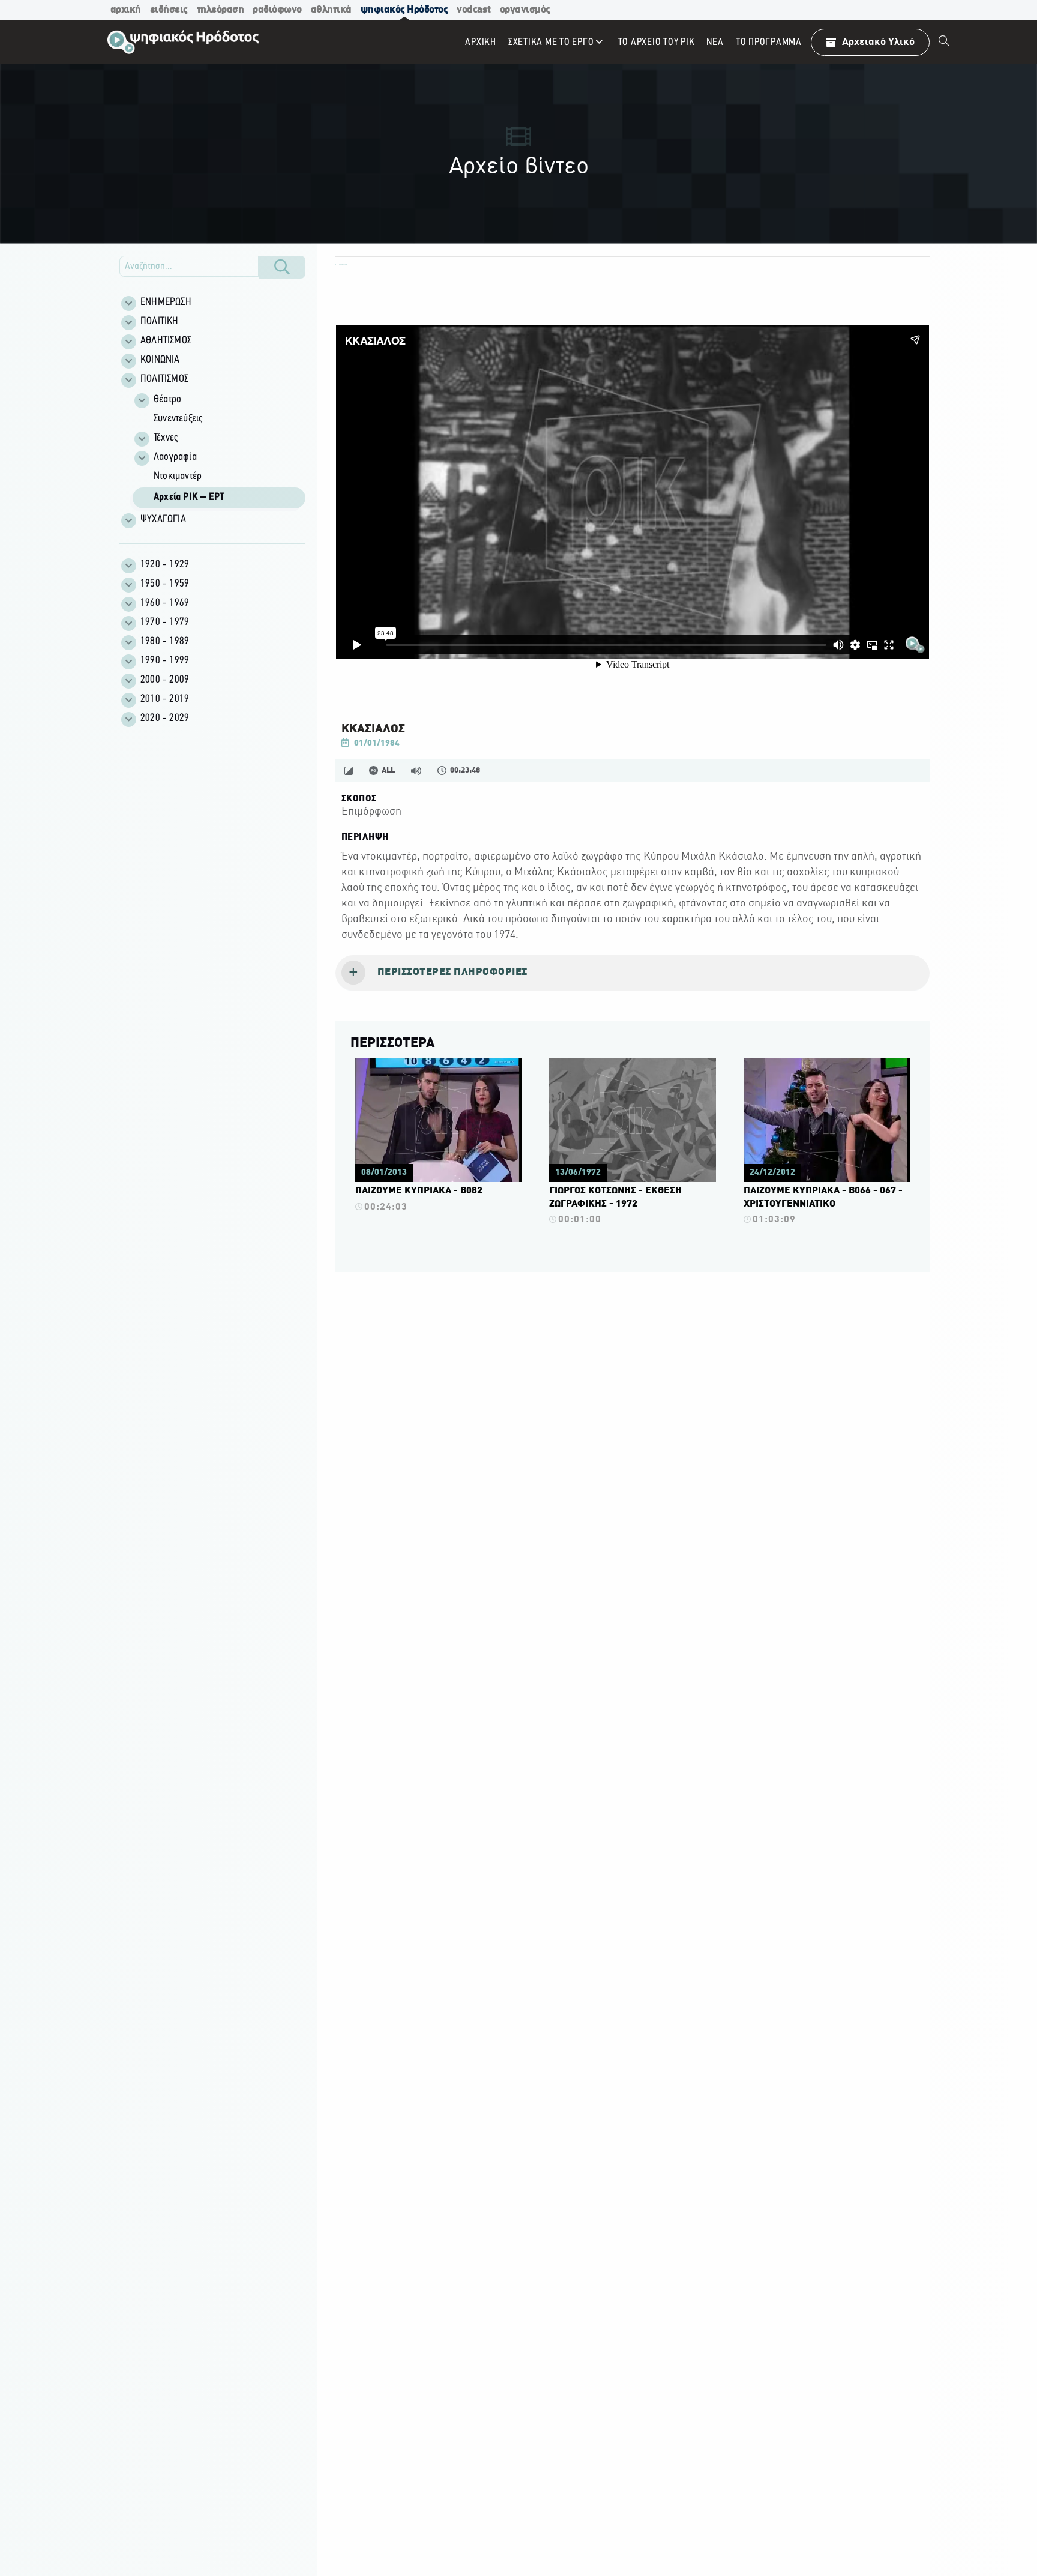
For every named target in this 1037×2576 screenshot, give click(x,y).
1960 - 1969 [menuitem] (165, 603)
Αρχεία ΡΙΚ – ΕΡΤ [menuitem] (189, 498)
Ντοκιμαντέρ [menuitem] (178, 477)
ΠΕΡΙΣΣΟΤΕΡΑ (392, 1043)
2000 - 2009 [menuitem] (165, 680)
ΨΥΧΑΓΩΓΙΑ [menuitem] (163, 520)
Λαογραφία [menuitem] (175, 457)
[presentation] (633, 973)
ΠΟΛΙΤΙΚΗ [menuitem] (160, 322)
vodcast (474, 10)
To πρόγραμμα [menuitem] (769, 42)
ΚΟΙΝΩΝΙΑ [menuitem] (160, 360)
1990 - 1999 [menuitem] (165, 661)
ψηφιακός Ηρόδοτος (404, 10)
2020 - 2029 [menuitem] (165, 719)
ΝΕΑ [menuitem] (715, 42)
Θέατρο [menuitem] (167, 400)
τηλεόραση (221, 10)
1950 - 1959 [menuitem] (165, 584)
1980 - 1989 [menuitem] (165, 642)
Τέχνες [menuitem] (166, 438)
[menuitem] (944, 42)
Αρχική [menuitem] (481, 42)
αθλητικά (331, 10)
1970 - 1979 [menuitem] (165, 623)
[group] (219, 450)
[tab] (633, 973)
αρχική (126, 10)
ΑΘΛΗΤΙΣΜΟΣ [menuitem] (166, 341)
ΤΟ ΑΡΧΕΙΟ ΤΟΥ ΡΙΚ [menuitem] (657, 42)
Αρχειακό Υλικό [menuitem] (878, 42)
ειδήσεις (169, 10)
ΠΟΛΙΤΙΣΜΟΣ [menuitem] (164, 379)
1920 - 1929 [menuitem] (165, 565)
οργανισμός (525, 10)
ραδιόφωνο (277, 10)
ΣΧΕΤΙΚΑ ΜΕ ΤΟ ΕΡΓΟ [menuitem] (551, 42)
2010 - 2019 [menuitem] (165, 699)
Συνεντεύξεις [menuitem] (178, 419)
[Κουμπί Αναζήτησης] (282, 267)
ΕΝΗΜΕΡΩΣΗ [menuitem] (166, 303)
